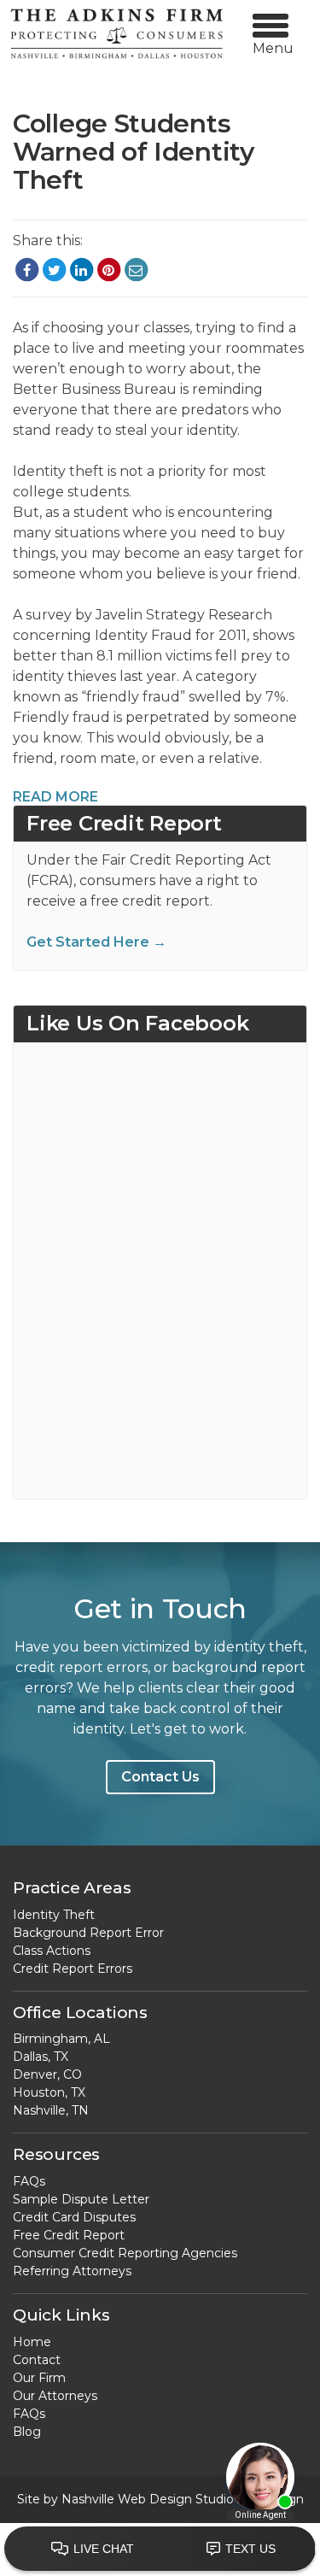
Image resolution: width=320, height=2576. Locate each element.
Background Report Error (88, 1933)
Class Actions (52, 1951)
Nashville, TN (51, 2110)
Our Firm (39, 2378)
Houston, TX (49, 2092)
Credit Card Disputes (74, 2217)
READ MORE (55, 797)
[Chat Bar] (160, 2550)
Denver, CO (47, 2074)
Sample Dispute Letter (81, 2199)
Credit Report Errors (73, 1969)
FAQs (29, 2181)
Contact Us (160, 1777)
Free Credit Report (69, 2235)
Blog (27, 2432)
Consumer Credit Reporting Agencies (125, 2253)
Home (32, 2342)
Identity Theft (54, 1915)
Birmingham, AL (61, 2039)
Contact (37, 2360)
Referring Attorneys (72, 2271)
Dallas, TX (41, 2057)
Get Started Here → (96, 942)
